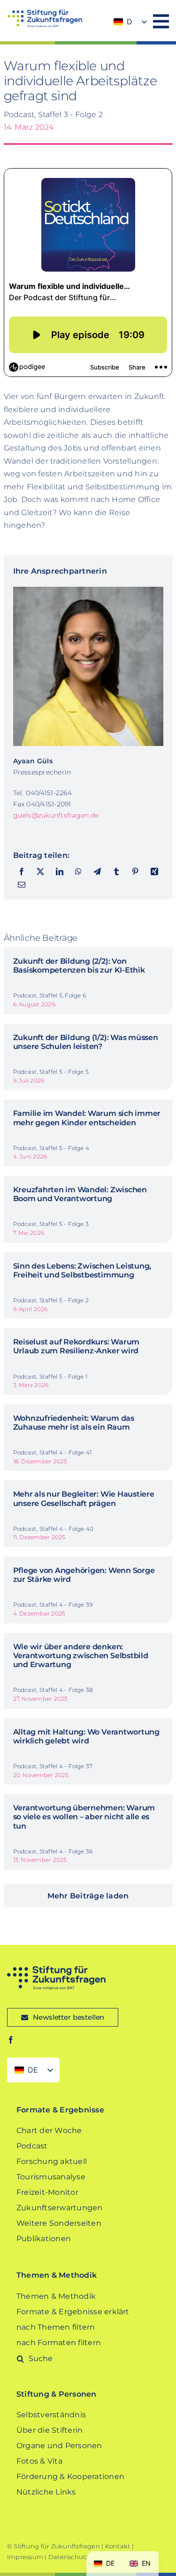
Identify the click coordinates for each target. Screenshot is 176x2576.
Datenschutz (69, 2557)
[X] (40, 872)
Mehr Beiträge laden (88, 1896)
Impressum (25, 2557)
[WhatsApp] (78, 872)
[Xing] (154, 872)
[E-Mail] (22, 885)
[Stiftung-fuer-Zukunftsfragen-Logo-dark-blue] (56, 1969)
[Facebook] (22, 872)
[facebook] (11, 2040)
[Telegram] (97, 872)
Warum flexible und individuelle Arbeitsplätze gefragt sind (80, 81)
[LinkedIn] (60, 872)
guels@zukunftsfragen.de (56, 815)
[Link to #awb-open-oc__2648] (161, 21)
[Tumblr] (116, 872)
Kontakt (118, 2546)
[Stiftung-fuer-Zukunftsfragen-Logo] (45, 13)
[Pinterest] (135, 872)
